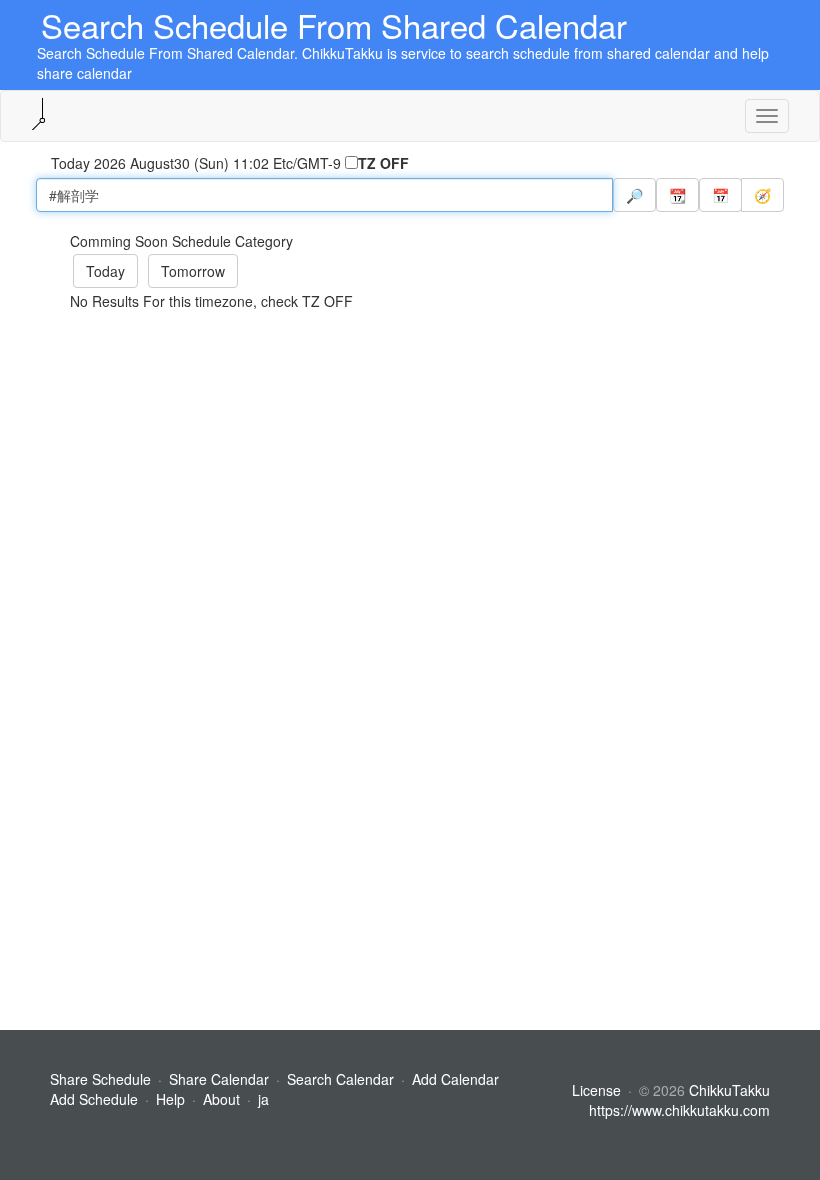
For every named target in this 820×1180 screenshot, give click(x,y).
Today (105, 271)
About (221, 1099)
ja (263, 1099)
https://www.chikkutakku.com (679, 1110)
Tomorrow (193, 271)
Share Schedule (100, 1079)
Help (170, 1099)
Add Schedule (94, 1099)
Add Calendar (455, 1079)
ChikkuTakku (729, 1090)
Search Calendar (342, 1079)
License (596, 1090)
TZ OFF (383, 163)
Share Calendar (219, 1079)
